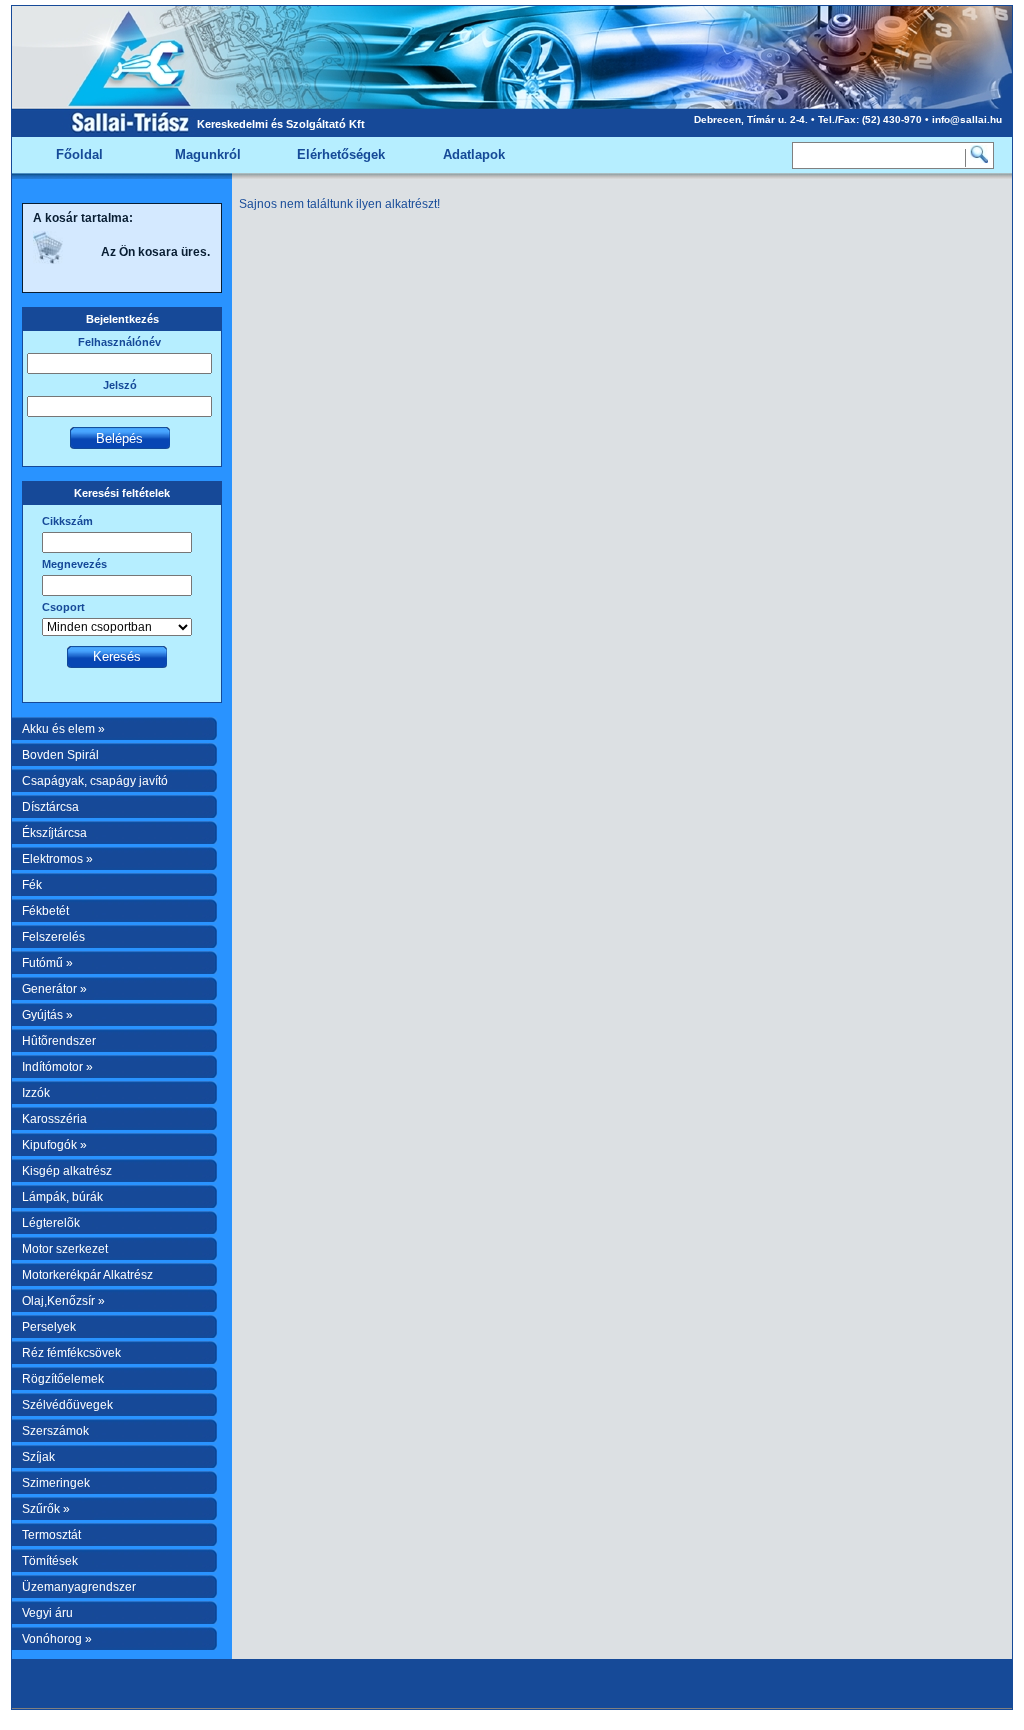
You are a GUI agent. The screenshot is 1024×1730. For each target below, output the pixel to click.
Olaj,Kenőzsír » (63, 1301)
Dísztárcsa (50, 807)
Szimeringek (56, 1483)
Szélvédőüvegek (67, 1405)
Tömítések (50, 1561)
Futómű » (47, 963)
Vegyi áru (47, 1613)
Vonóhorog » (57, 1639)
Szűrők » (46, 1509)
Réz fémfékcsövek (71, 1353)
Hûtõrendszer (59, 1041)
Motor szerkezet (65, 1249)
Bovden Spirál (60, 755)
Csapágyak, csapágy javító (95, 781)
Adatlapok (474, 154)
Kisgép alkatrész (67, 1171)
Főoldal (79, 154)
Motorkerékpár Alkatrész (87, 1275)
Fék (32, 885)
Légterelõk (51, 1223)
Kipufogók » (54, 1145)
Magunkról (208, 154)
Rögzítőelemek (63, 1379)
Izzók (36, 1093)
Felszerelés (53, 937)
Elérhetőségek (341, 154)
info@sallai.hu (967, 119)
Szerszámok (55, 1431)
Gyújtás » (47, 1015)
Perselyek (49, 1327)
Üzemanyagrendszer (79, 1587)
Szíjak (38, 1457)
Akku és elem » (63, 729)
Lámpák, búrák (62, 1197)
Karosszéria (54, 1119)
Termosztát (51, 1535)
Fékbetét (45, 911)
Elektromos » (57, 859)
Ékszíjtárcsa (54, 833)
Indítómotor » (57, 1067)
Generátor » (54, 989)
